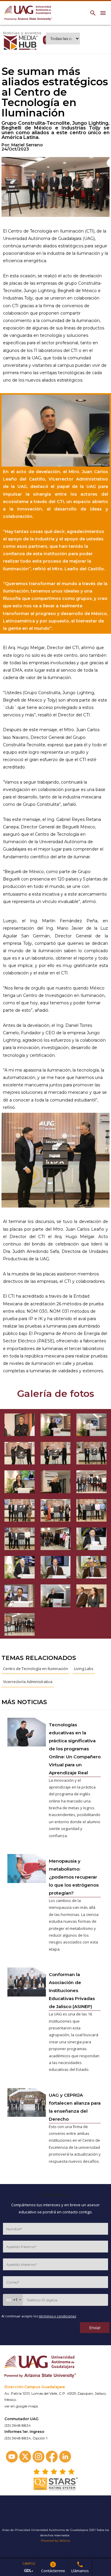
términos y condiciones (57, 2316)
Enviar (95, 2328)
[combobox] (13, 2300)
